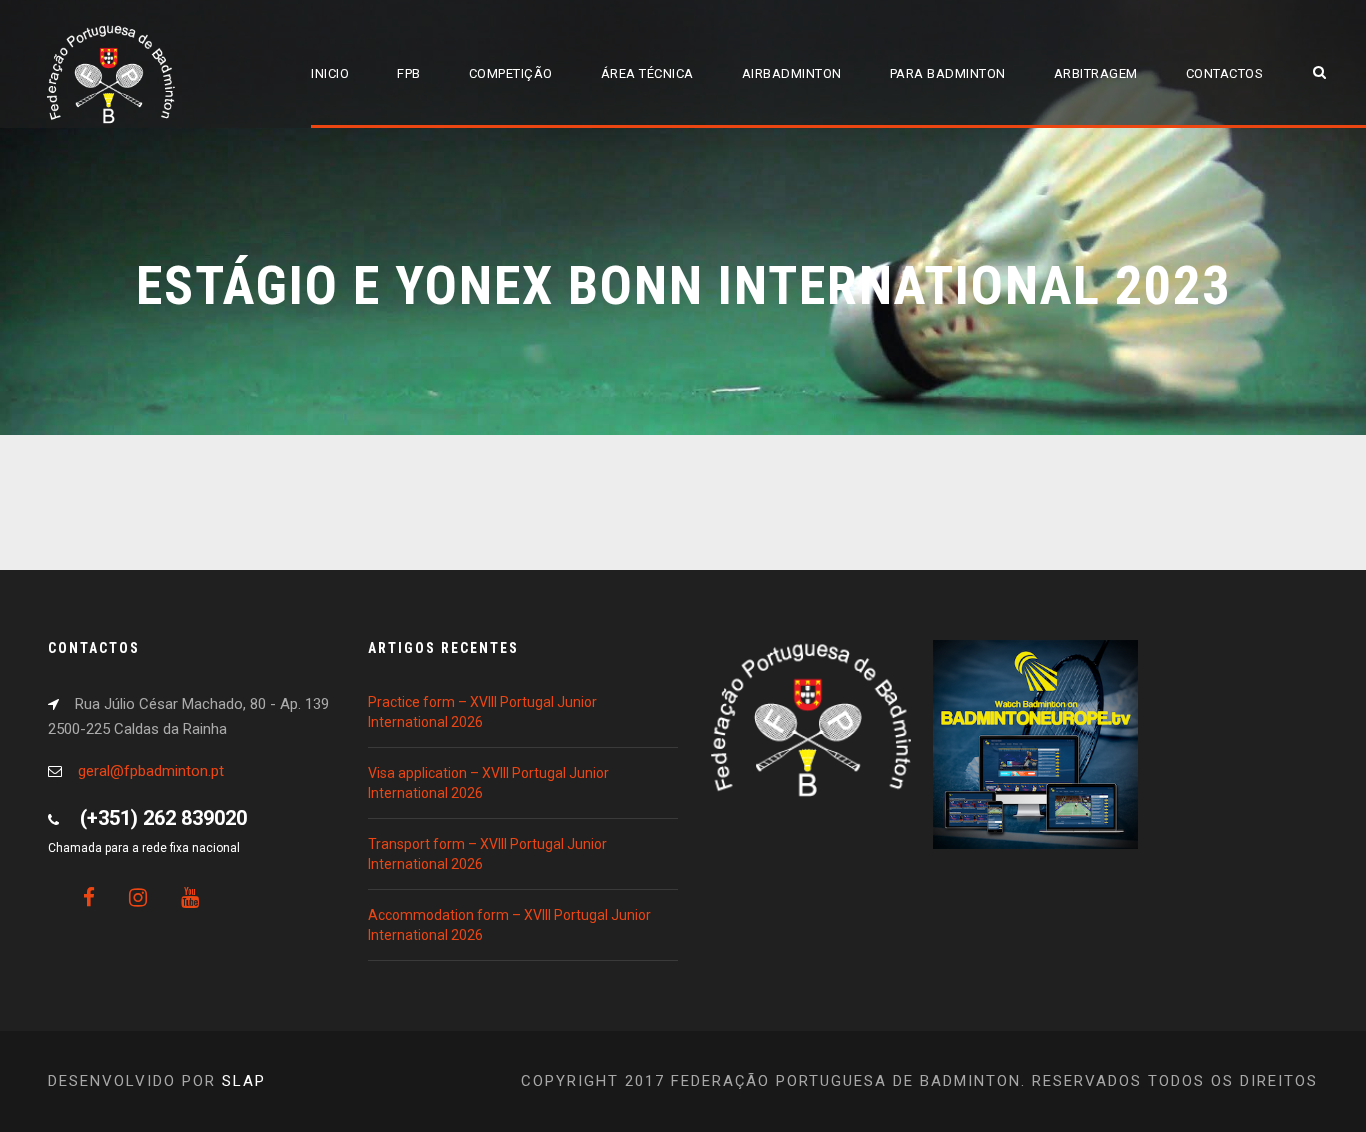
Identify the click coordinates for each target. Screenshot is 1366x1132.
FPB (409, 73)
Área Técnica (647, 73)
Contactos (1225, 73)
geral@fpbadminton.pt (151, 771)
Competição (511, 73)
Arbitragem (1096, 73)
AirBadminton (792, 73)
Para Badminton (948, 73)
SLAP (244, 1081)
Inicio (330, 73)
